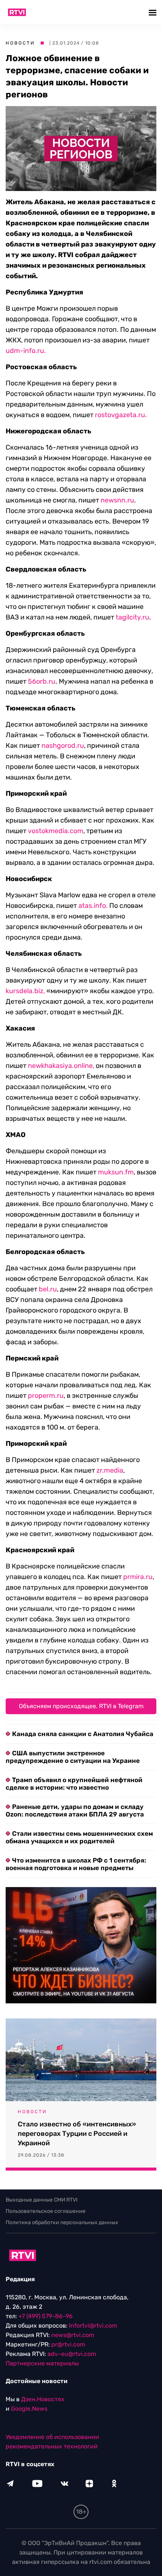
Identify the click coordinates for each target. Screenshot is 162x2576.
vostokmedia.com (56, 831)
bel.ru (48, 1289)
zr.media (110, 1470)
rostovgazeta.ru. (121, 415)
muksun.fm (116, 1172)
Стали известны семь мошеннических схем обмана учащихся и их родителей (79, 1837)
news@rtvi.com (73, 2335)
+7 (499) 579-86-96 (46, 2316)
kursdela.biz (24, 991)
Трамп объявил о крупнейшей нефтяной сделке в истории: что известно (74, 1784)
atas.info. (93, 906)
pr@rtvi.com (68, 2344)
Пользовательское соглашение (46, 2211)
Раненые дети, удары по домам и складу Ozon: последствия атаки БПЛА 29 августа (75, 1810)
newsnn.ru (117, 500)
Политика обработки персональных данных (62, 2222)
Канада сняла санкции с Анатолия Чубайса (83, 1734)
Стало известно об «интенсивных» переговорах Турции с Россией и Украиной (77, 2134)
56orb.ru (42, 681)
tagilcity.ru (132, 617)
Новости (20, 43)
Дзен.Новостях (43, 2399)
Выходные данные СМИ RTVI (42, 2200)
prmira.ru (137, 1577)
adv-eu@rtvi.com (72, 2354)
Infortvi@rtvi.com (93, 2326)
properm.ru (45, 1396)
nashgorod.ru (63, 746)
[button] (154, 12)
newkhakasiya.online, (60, 1066)
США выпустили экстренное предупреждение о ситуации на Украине (73, 1757)
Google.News (29, 2409)
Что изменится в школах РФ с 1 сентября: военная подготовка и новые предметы (76, 1864)
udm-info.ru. (26, 351)
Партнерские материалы (42, 2363)
